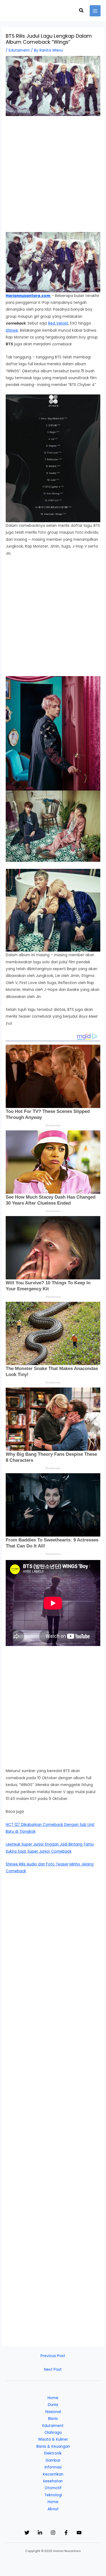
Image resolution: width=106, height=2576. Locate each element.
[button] (82, 11)
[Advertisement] (53, 177)
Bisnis (53, 2419)
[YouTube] (79, 2533)
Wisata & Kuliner (53, 2439)
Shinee (12, 330)
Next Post (53, 2369)
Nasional (53, 2412)
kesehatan (53, 2481)
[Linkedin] (40, 2533)
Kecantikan (53, 2474)
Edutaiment (19, 50)
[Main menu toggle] (95, 11)
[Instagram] (53, 2533)
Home (53, 2398)
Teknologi (53, 2495)
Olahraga (53, 2433)
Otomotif (53, 2488)
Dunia (53, 2405)
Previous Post (53, 2356)
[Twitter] (27, 2533)
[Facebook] (66, 2533)
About (53, 2509)
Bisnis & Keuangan (53, 2446)
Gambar (53, 2460)
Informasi (53, 2467)
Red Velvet (58, 323)
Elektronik (53, 2453)
